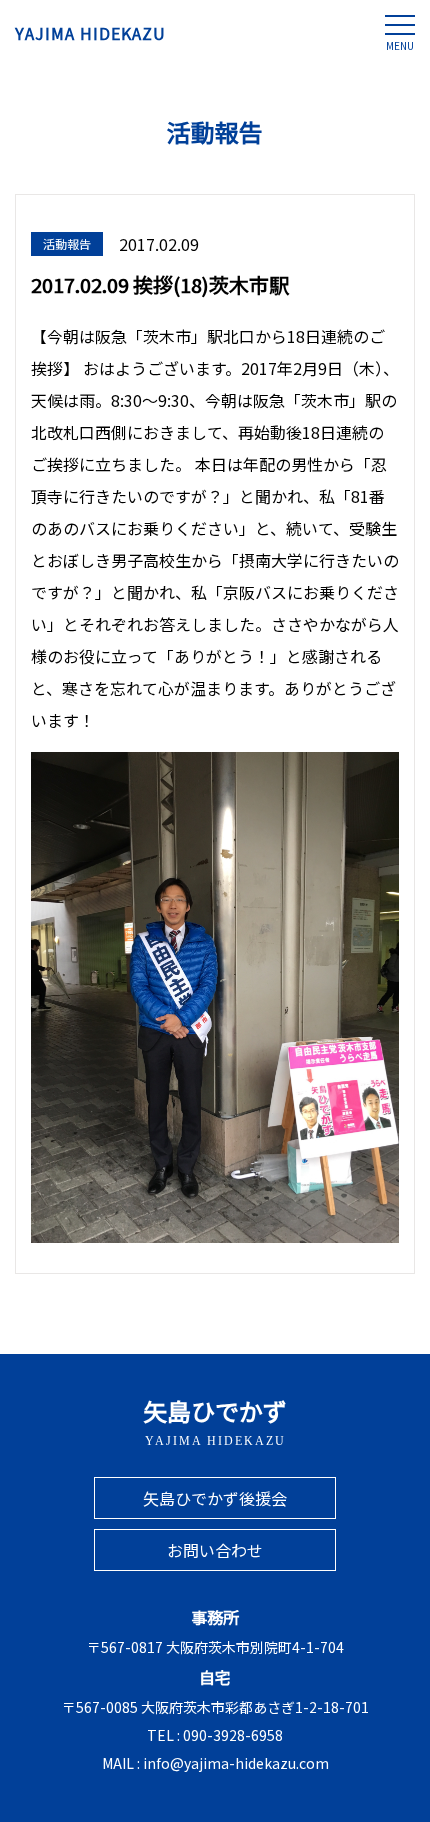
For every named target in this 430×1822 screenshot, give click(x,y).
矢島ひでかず (215, 1420)
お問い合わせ (215, 1550)
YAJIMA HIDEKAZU (90, 33)
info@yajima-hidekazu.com (236, 1763)
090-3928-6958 (233, 1735)
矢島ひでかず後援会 (215, 1498)
